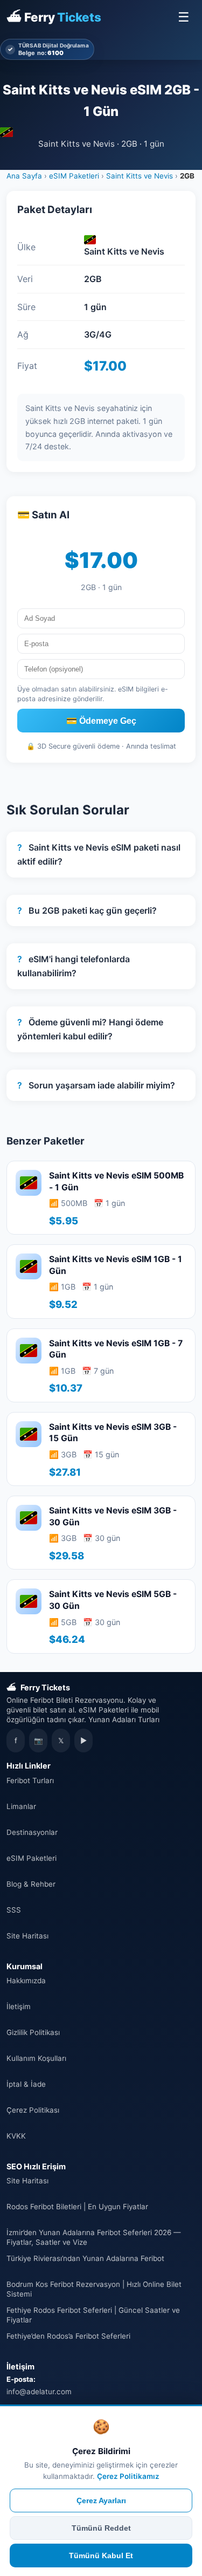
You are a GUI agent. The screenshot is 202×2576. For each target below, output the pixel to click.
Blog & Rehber (31, 1884)
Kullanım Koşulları (36, 2058)
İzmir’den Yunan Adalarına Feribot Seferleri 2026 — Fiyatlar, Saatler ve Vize (93, 2237)
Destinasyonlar (32, 1832)
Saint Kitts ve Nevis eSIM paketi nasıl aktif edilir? (99, 854)
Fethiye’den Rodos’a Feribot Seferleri (68, 2336)
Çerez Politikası (33, 2110)
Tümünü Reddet (101, 2528)
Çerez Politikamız (128, 2476)
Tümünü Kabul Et (101, 2556)
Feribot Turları (30, 1780)
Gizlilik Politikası (33, 2032)
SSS (14, 1910)
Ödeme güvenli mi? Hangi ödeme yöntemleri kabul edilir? (90, 1029)
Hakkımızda (26, 1981)
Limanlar (21, 1806)
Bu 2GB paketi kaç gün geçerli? (87, 910)
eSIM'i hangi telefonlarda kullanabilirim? (74, 966)
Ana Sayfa (24, 176)
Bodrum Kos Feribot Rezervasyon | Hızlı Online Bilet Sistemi (94, 2289)
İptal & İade (26, 2084)
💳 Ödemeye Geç (101, 721)
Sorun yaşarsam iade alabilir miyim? (96, 1085)
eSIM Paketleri (74, 176)
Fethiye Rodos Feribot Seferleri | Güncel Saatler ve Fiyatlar (93, 2315)
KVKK (16, 2136)
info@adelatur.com (39, 2392)
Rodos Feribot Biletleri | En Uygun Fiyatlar (77, 2207)
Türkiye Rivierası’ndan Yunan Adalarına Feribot (85, 2258)
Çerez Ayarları (101, 2500)
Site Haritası (27, 1936)
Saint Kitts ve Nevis (140, 176)
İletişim (19, 2006)
